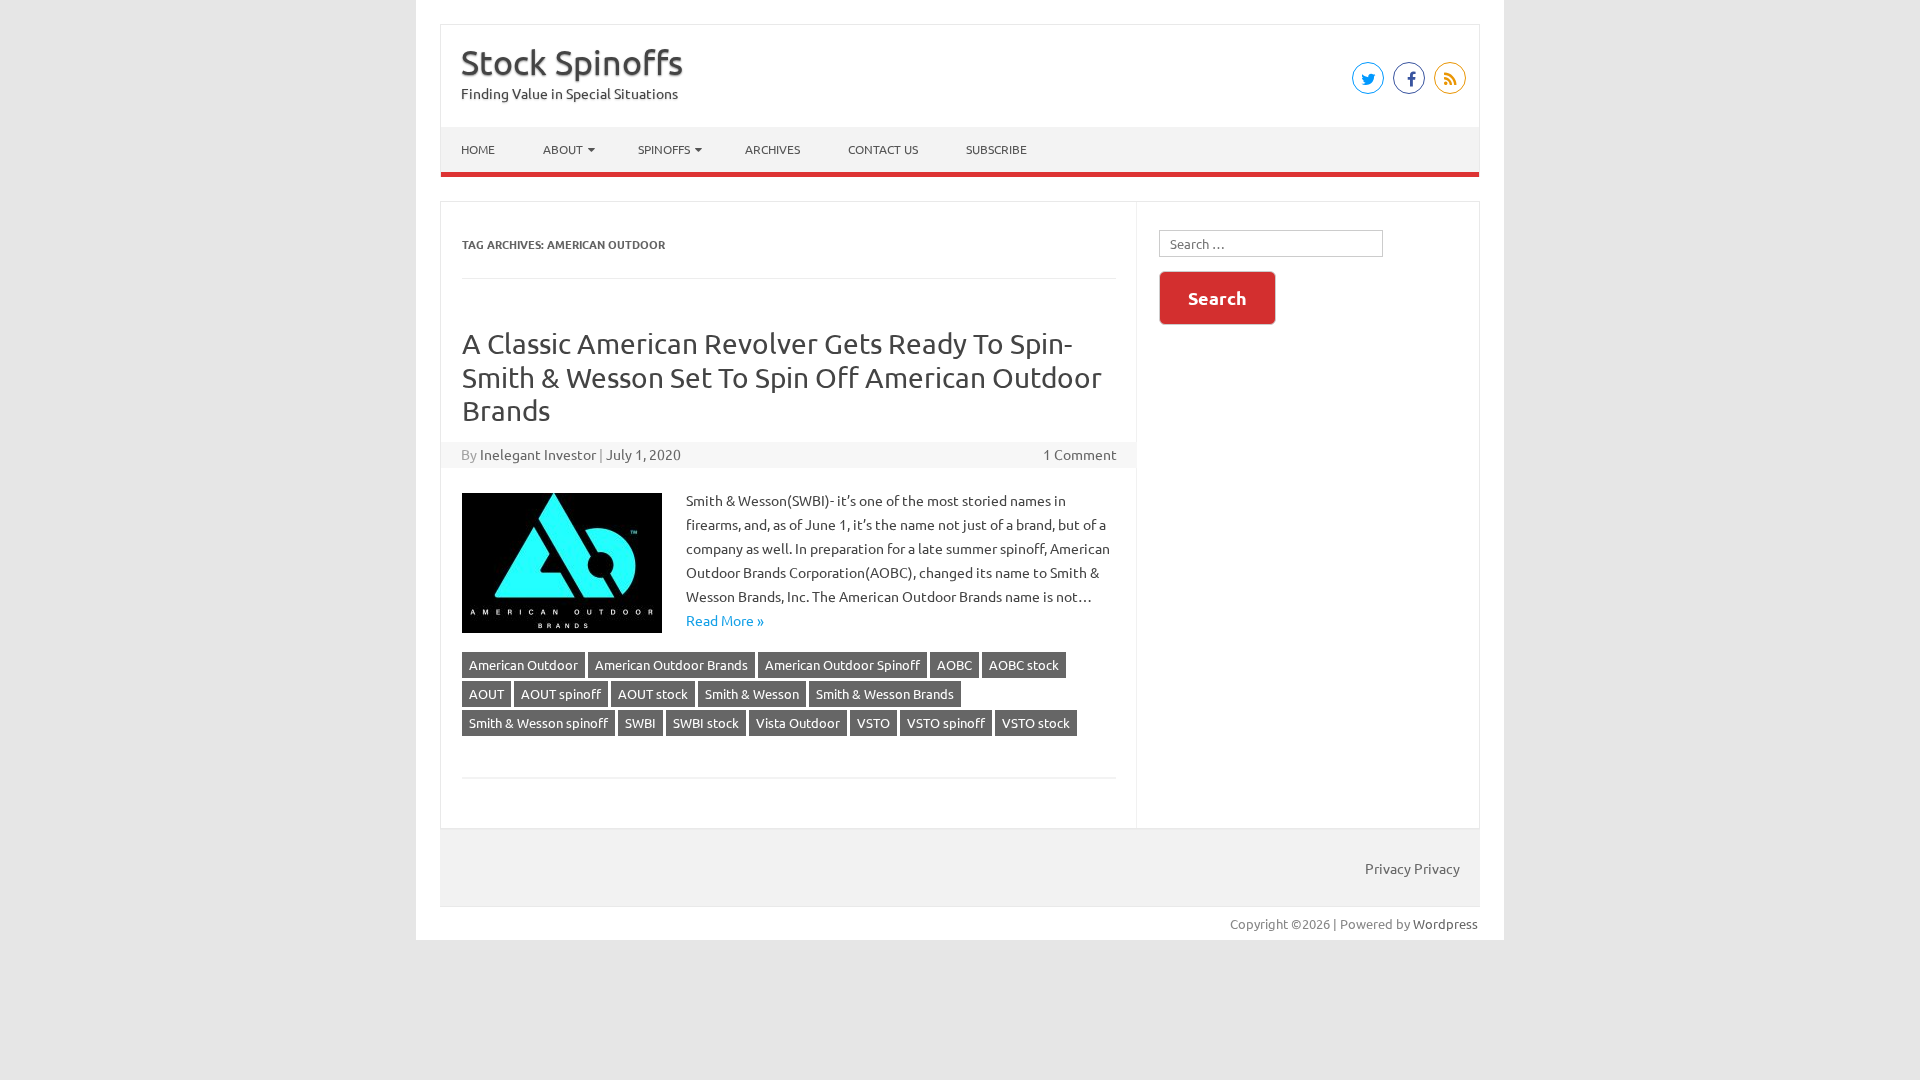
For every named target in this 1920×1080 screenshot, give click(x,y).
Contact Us (883, 149)
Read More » (725, 620)
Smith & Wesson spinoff (538, 722)
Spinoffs (664, 149)
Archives (772, 149)
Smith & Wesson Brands (885, 693)
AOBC (954, 664)
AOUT (486, 693)
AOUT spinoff (561, 693)
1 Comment (1080, 454)
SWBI (640, 722)
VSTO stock (1036, 722)
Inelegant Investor (538, 454)
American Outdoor (523, 664)
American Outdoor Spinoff (842, 664)
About (563, 149)
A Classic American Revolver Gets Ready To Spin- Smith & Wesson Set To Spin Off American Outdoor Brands (782, 377)
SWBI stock (706, 722)
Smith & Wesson (752, 693)
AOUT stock (653, 693)
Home (478, 149)
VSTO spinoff (946, 722)
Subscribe (996, 149)
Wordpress (1445, 923)
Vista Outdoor (798, 722)
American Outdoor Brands (671, 664)
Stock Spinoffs (572, 62)
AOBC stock (1024, 664)
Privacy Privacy (1412, 868)
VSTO (873, 722)
